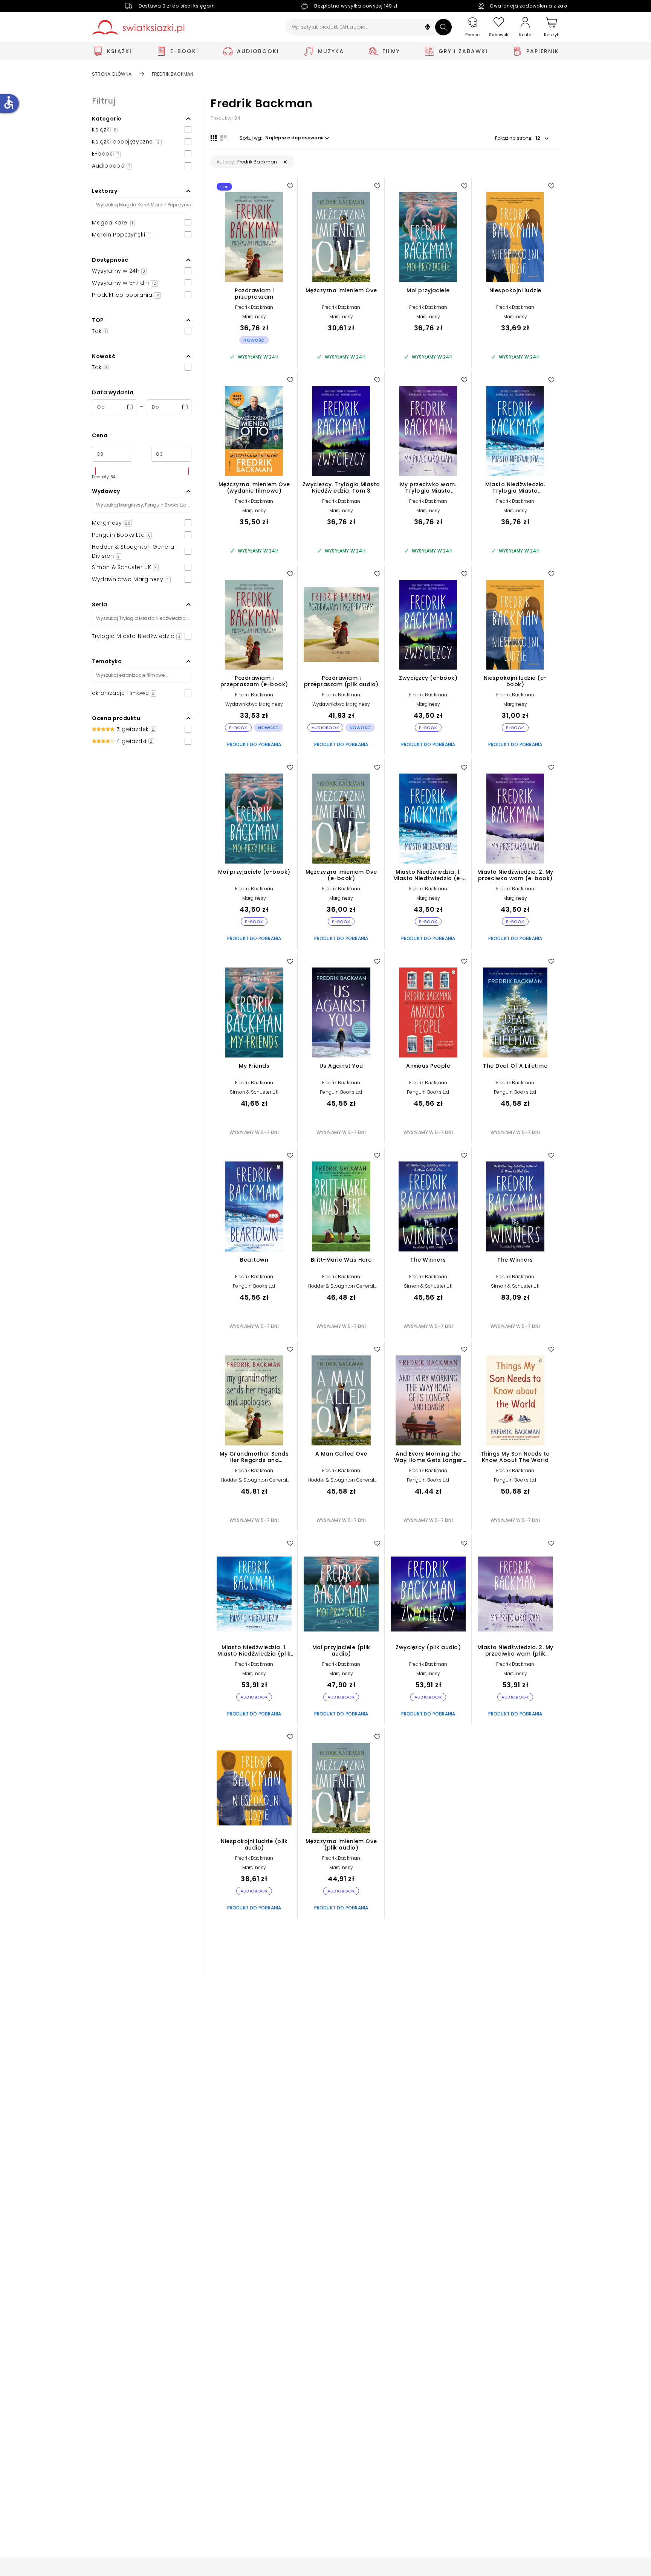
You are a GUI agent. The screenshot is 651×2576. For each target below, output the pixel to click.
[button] (428, 28)
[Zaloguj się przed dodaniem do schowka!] (290, 186)
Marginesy (254, 317)
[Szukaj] (443, 27)
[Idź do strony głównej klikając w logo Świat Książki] (138, 27)
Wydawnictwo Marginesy (254, 704)
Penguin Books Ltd (341, 1092)
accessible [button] (9, 102)
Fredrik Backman (254, 307)
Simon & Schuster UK (254, 1092)
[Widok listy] (223, 138)
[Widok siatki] (214, 138)
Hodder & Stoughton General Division (341, 1289)
